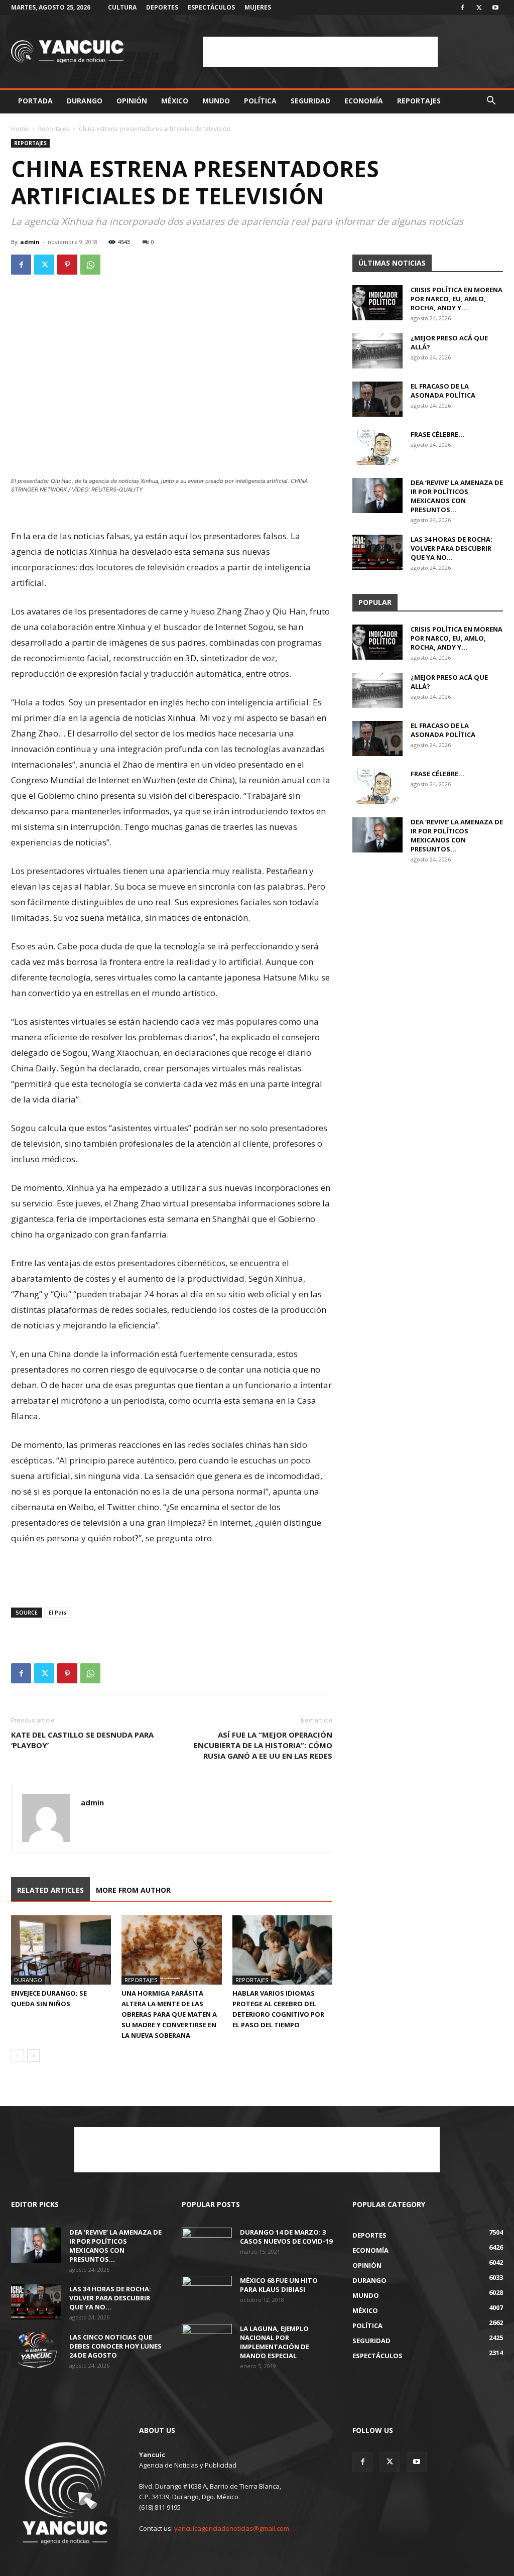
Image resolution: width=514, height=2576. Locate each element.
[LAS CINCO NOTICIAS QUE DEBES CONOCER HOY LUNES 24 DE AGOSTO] (36, 2350)
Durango (85, 101)
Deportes (162, 7)
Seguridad (310, 101)
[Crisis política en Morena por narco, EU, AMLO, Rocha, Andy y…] (377, 303)
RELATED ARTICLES (50, 1890)
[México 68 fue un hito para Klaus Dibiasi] (207, 2293)
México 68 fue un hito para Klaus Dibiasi (279, 2285)
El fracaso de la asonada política (443, 391)
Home (20, 129)
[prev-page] (17, 2056)
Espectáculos (211, 7)
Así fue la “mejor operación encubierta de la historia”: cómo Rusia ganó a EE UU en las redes (263, 1745)
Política (260, 101)
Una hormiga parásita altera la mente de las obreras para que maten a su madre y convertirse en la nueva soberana (169, 2014)
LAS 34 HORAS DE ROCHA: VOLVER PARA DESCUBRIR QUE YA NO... (452, 548)
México (175, 101)
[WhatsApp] (90, 265)
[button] (491, 102)
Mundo (216, 101)
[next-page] (33, 2056)
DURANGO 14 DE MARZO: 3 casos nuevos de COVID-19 (286, 2237)
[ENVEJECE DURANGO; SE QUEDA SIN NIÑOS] (61, 1950)
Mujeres (258, 7)
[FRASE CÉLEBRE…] (377, 447)
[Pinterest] (67, 265)
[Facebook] (462, 8)
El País (57, 1612)
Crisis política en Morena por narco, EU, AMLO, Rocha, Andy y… (457, 299)
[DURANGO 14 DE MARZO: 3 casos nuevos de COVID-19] (207, 2245)
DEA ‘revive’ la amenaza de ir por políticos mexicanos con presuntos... (457, 496)
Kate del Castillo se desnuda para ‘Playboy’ (82, 1740)
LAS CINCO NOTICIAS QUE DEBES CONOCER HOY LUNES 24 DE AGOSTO (115, 2346)
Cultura (122, 7)
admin (30, 242)
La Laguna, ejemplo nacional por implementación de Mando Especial (275, 2342)
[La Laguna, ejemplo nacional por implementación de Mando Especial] (207, 2342)
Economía (364, 101)
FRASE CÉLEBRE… (437, 434)
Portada (35, 101)
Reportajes (419, 101)
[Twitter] (479, 8)
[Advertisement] (320, 52)
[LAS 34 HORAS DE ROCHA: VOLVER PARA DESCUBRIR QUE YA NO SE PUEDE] (377, 552)
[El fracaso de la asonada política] (377, 399)
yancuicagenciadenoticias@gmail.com (232, 2528)
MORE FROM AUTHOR (133, 1890)
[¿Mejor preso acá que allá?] (377, 351)
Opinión (132, 101)
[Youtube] (495, 8)
